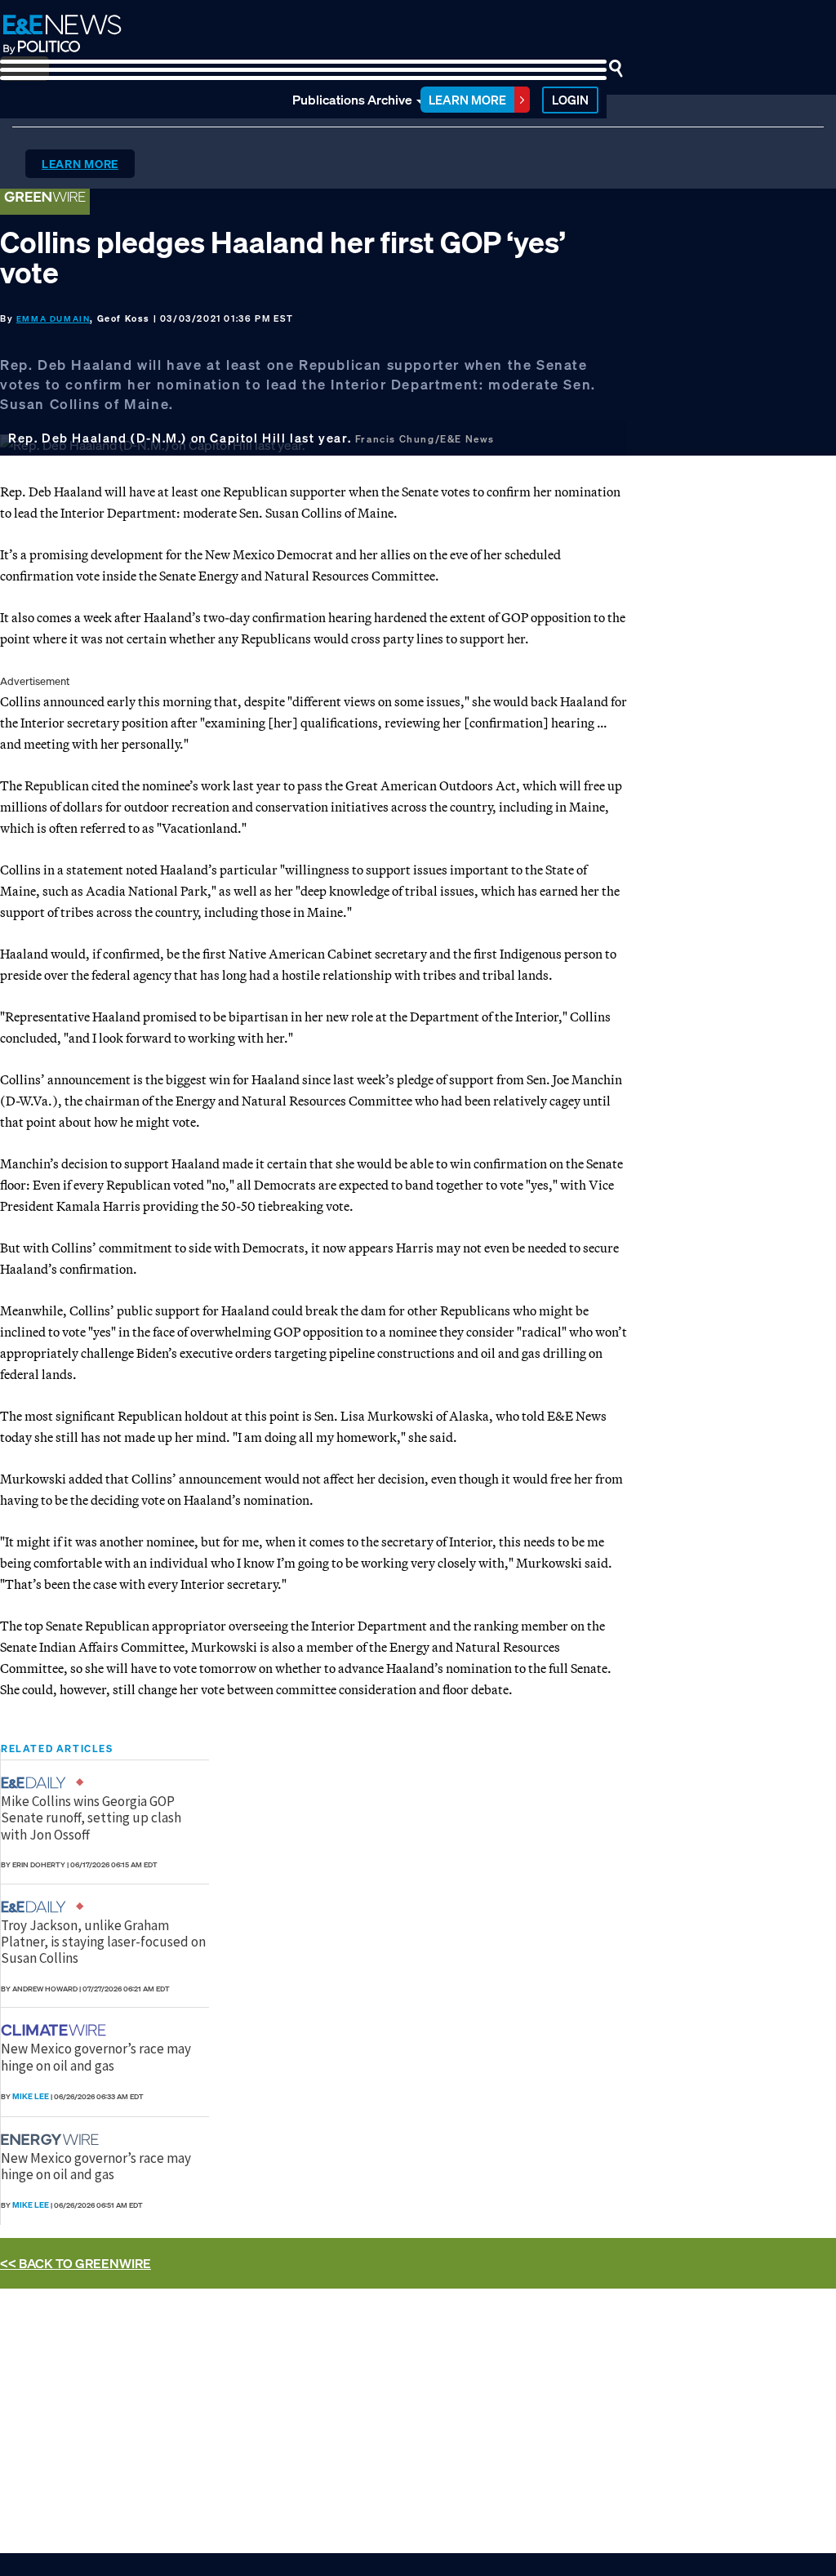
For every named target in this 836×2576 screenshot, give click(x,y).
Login (570, 100)
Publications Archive (352, 100)
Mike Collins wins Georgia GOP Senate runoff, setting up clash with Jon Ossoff (91, 1818)
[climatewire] (56, 2030)
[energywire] (52, 2140)
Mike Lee (31, 2096)
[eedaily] (38, 1783)
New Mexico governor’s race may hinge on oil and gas (96, 2057)
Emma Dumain (53, 319)
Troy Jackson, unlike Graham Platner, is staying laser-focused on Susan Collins (103, 1942)
